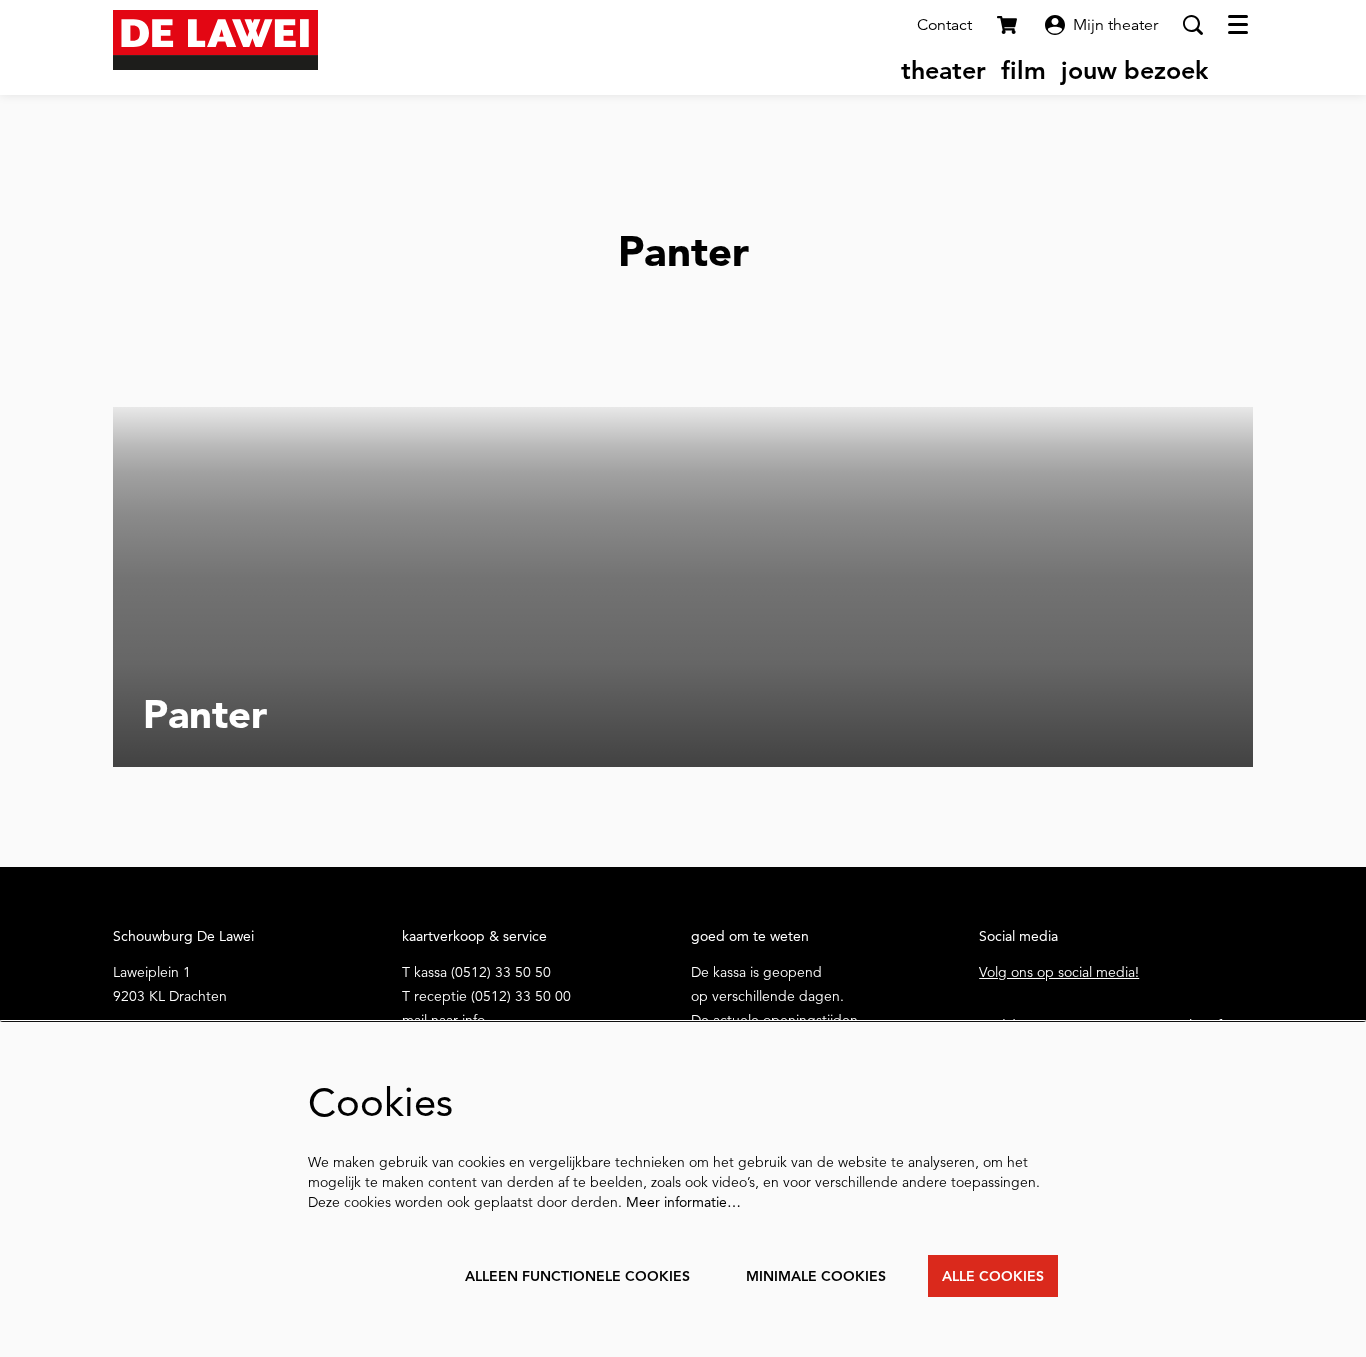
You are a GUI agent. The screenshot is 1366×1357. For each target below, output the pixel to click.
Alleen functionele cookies (577, 1276)
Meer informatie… (683, 1202)
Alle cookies (993, 1276)
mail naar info (443, 1020)
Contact (944, 25)
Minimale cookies (816, 1276)
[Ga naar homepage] (215, 40)
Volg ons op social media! (1059, 972)
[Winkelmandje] (1009, 25)
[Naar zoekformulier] (1193, 25)
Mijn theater (1115, 25)
